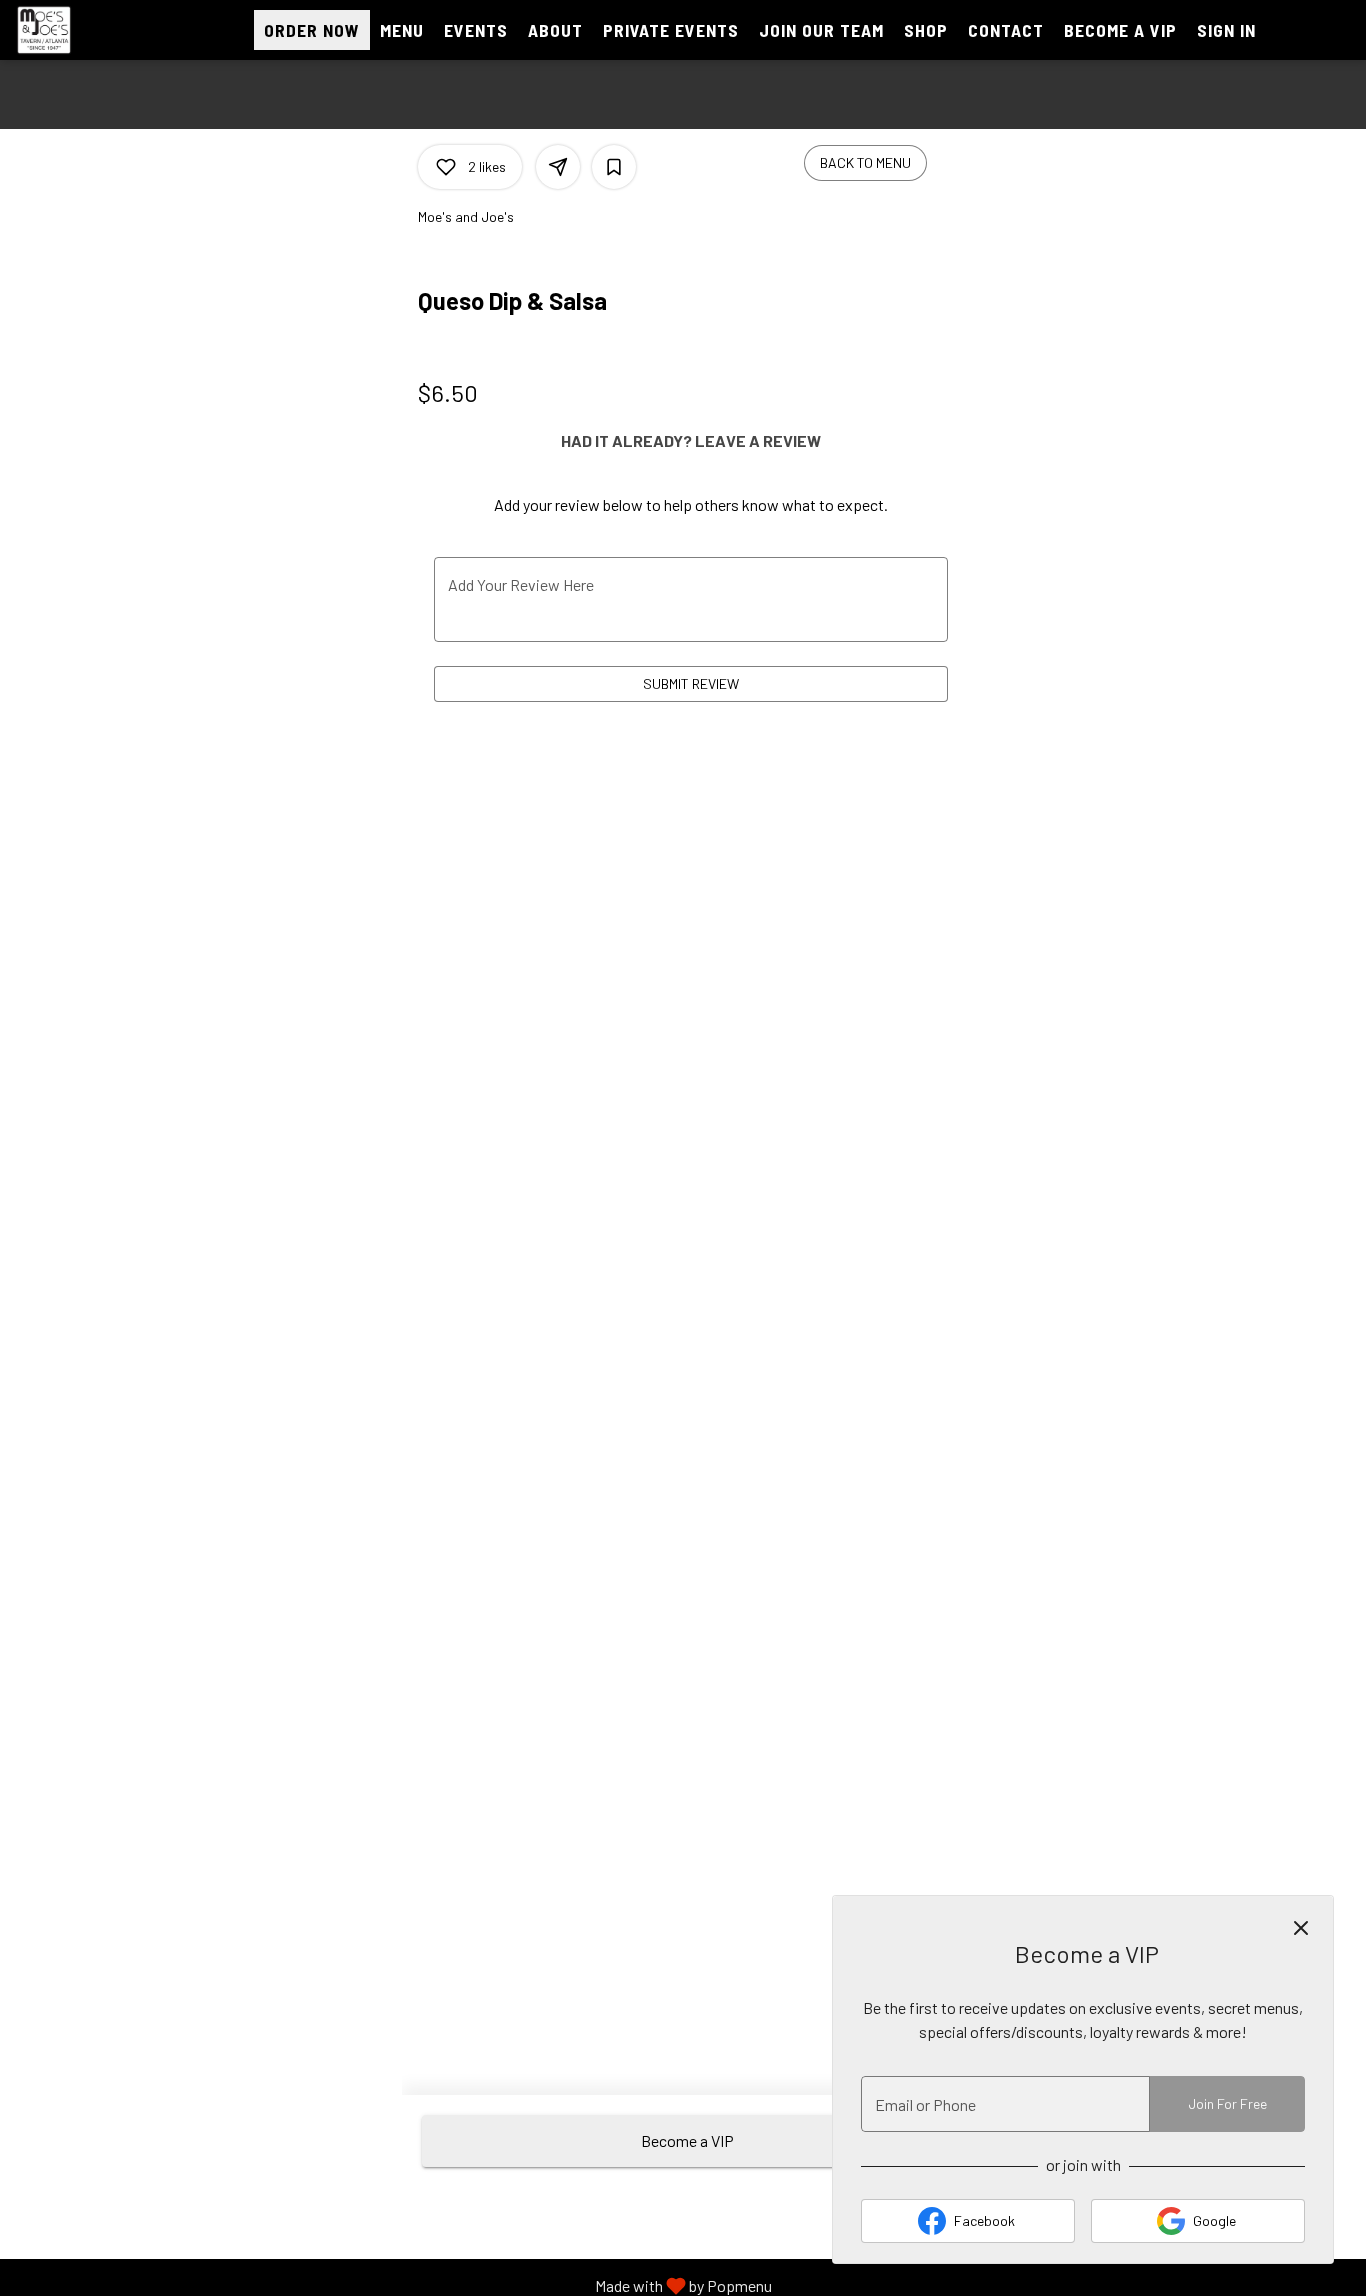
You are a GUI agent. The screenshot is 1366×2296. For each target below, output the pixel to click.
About (555, 30)
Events (476, 30)
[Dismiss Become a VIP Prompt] (1301, 1928)
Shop (926, 30)
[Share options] (558, 167)
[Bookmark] (614, 167)
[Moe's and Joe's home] (106, 30)
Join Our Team (821, 30)
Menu (402, 30)
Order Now (312, 30)
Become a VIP (1120, 30)
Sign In (1226, 30)
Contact (1006, 30)
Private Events (671, 30)
